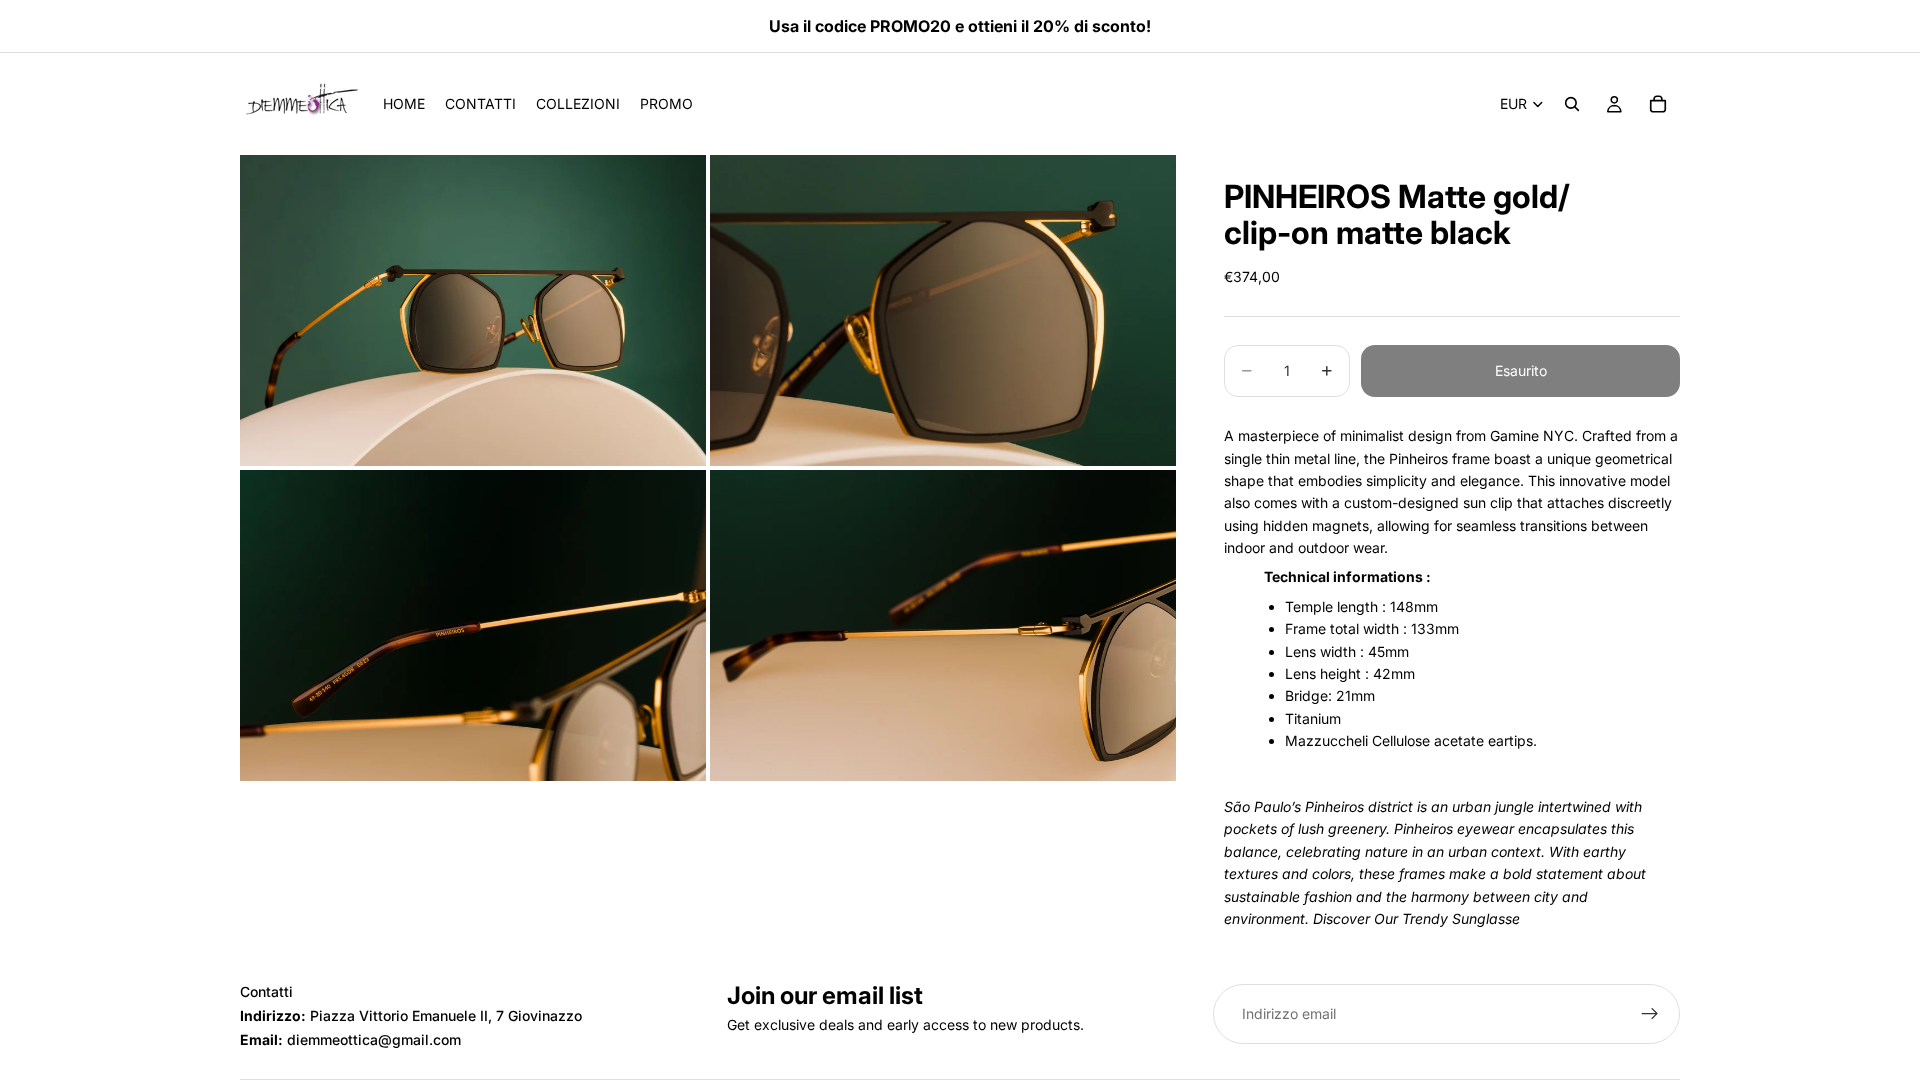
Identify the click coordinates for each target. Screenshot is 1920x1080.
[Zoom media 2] (943, 310)
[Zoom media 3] (473, 625)
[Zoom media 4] (943, 625)
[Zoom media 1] (473, 310)
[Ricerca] (1572, 104)
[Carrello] (1658, 104)
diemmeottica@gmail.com (374, 1039)
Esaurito (1521, 370)
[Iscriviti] (1650, 1014)
